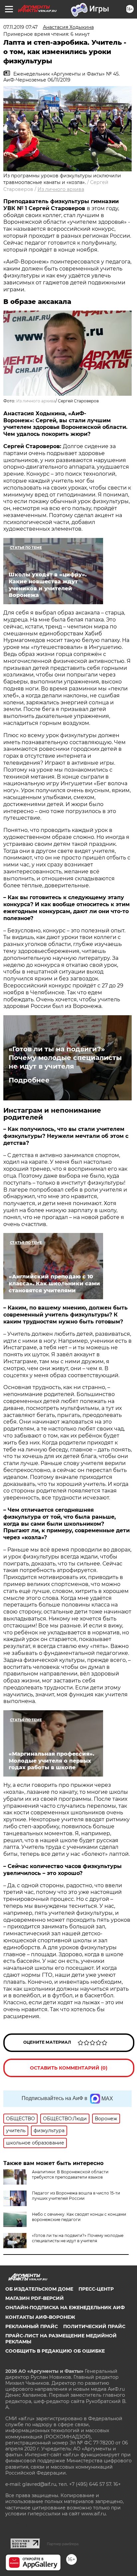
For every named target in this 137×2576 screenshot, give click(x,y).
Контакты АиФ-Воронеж (40, 2317)
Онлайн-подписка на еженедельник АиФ (65, 2308)
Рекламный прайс (32, 2326)
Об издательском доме (39, 2289)
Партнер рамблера (63, 2544)
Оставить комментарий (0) (69, 2068)
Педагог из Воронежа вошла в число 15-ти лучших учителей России (76, 2196)
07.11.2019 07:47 (20, 27)
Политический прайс (94, 2326)
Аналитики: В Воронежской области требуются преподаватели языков (70, 2174)
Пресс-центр (96, 2289)
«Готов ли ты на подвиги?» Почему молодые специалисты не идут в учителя (65, 1058)
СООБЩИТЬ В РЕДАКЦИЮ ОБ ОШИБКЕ (55, 2351)
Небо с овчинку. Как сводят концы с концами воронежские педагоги (79, 2217)
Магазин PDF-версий (35, 2298)
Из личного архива (61, 189)
